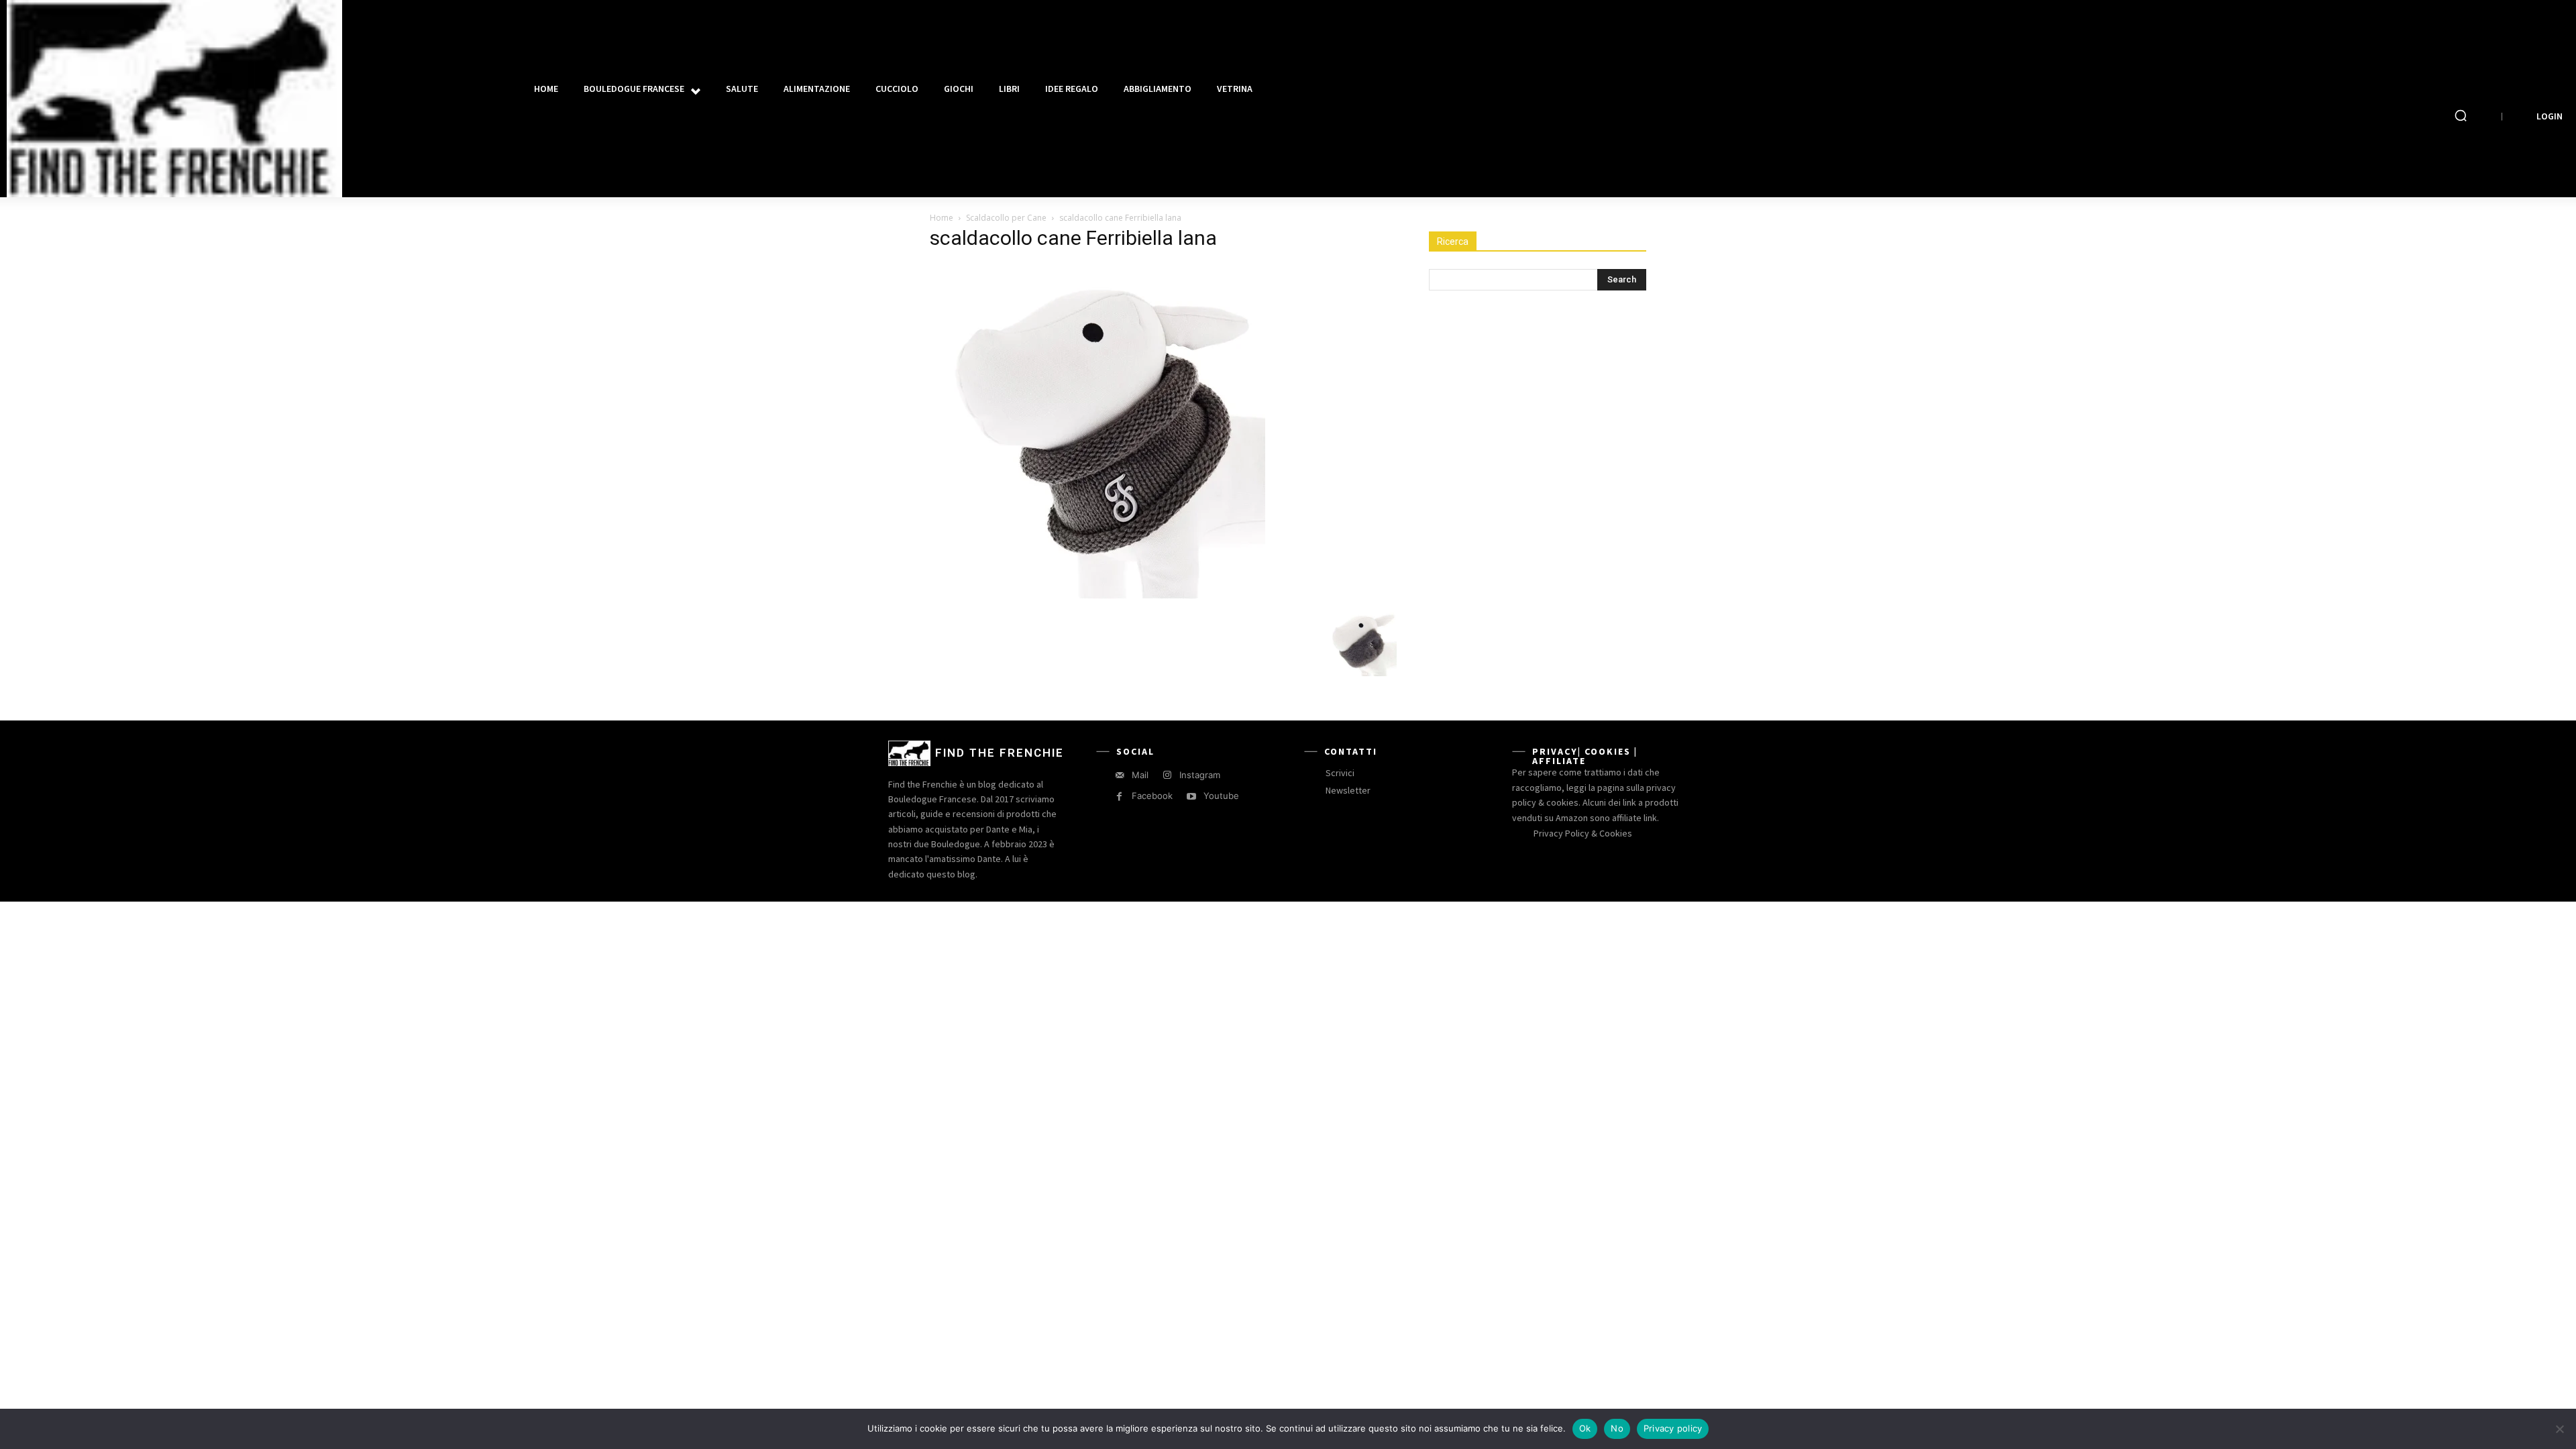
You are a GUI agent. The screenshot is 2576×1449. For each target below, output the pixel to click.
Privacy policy (1673, 1428)
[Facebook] (1119, 797)
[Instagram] (1167, 775)
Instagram (1200, 775)
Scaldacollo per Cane (1006, 218)
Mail (1140, 775)
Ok (1585, 1428)
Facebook (1152, 796)
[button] (2461, 115)
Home (942, 218)
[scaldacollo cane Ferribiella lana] (1097, 595)
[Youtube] (1191, 797)
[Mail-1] (1119, 775)
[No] (2559, 1429)
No (1617, 1428)
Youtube (1221, 796)
